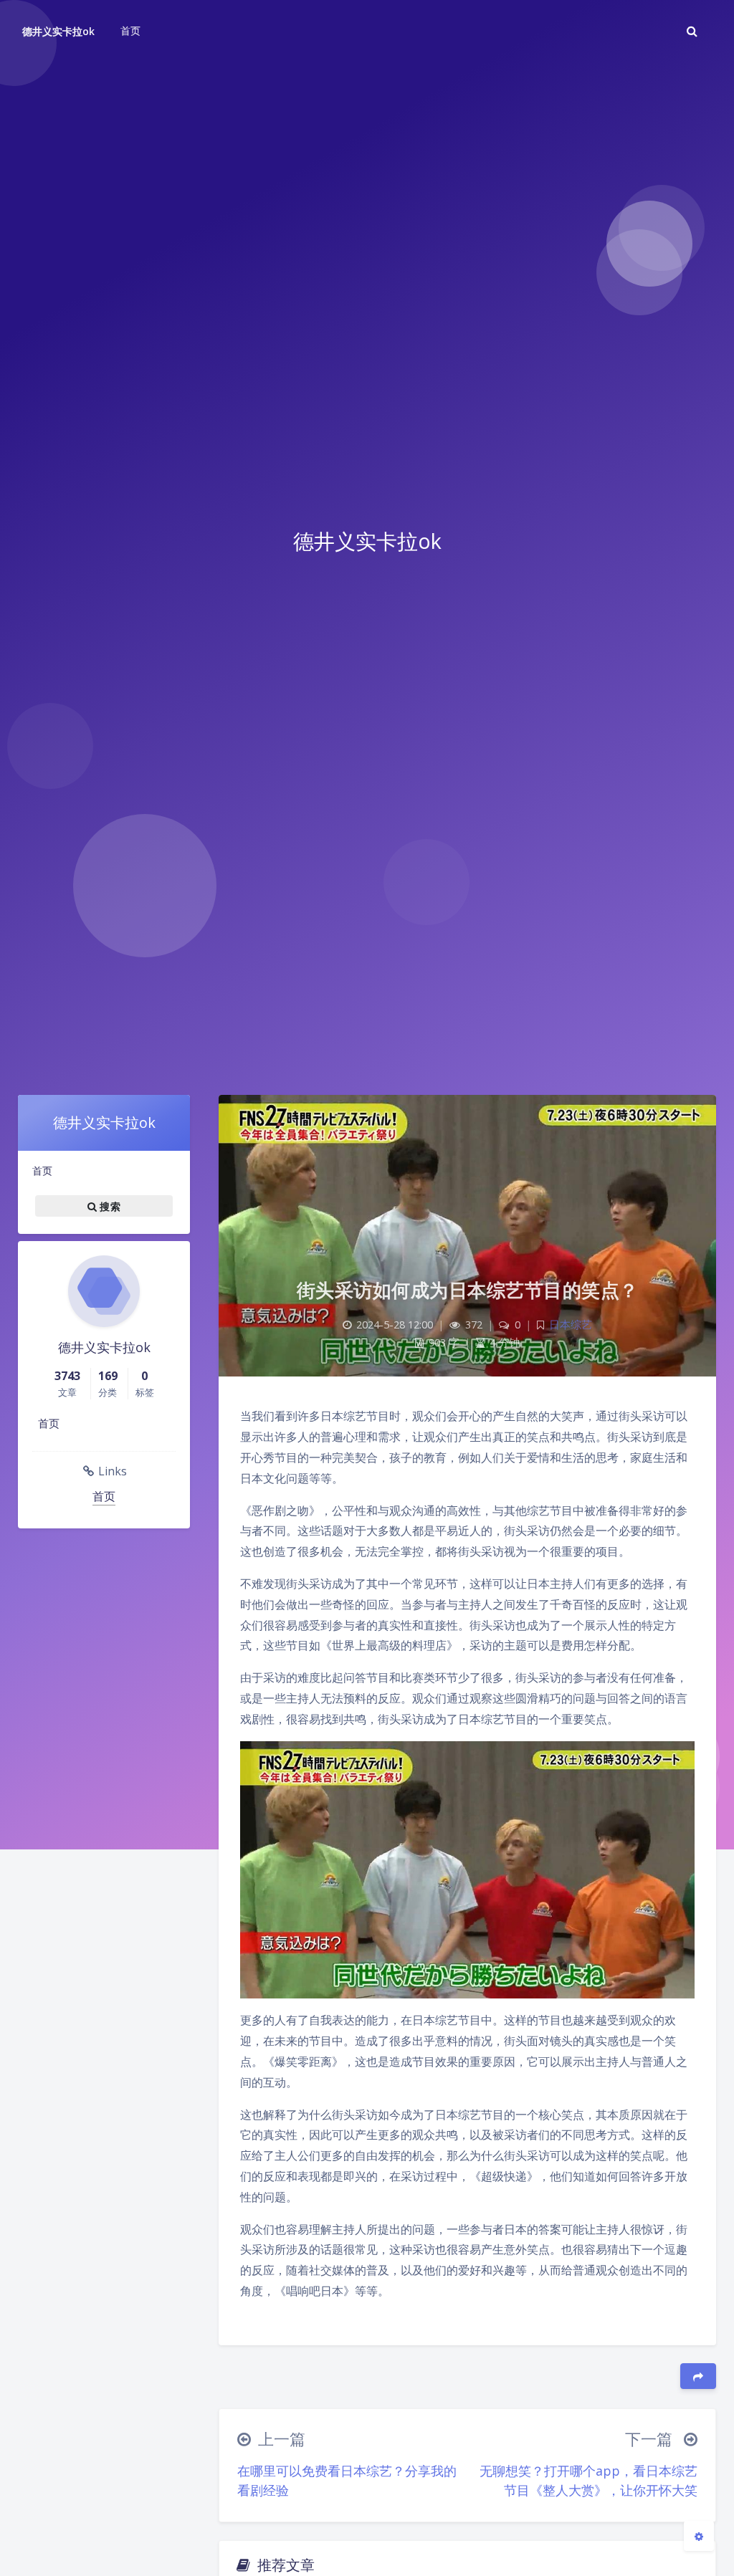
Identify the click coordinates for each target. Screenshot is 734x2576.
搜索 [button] (109, 1206)
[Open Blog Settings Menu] (699, 2536)
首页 (42, 1170)
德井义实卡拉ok (58, 31)
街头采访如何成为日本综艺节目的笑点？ (468, 1290)
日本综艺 (571, 1325)
